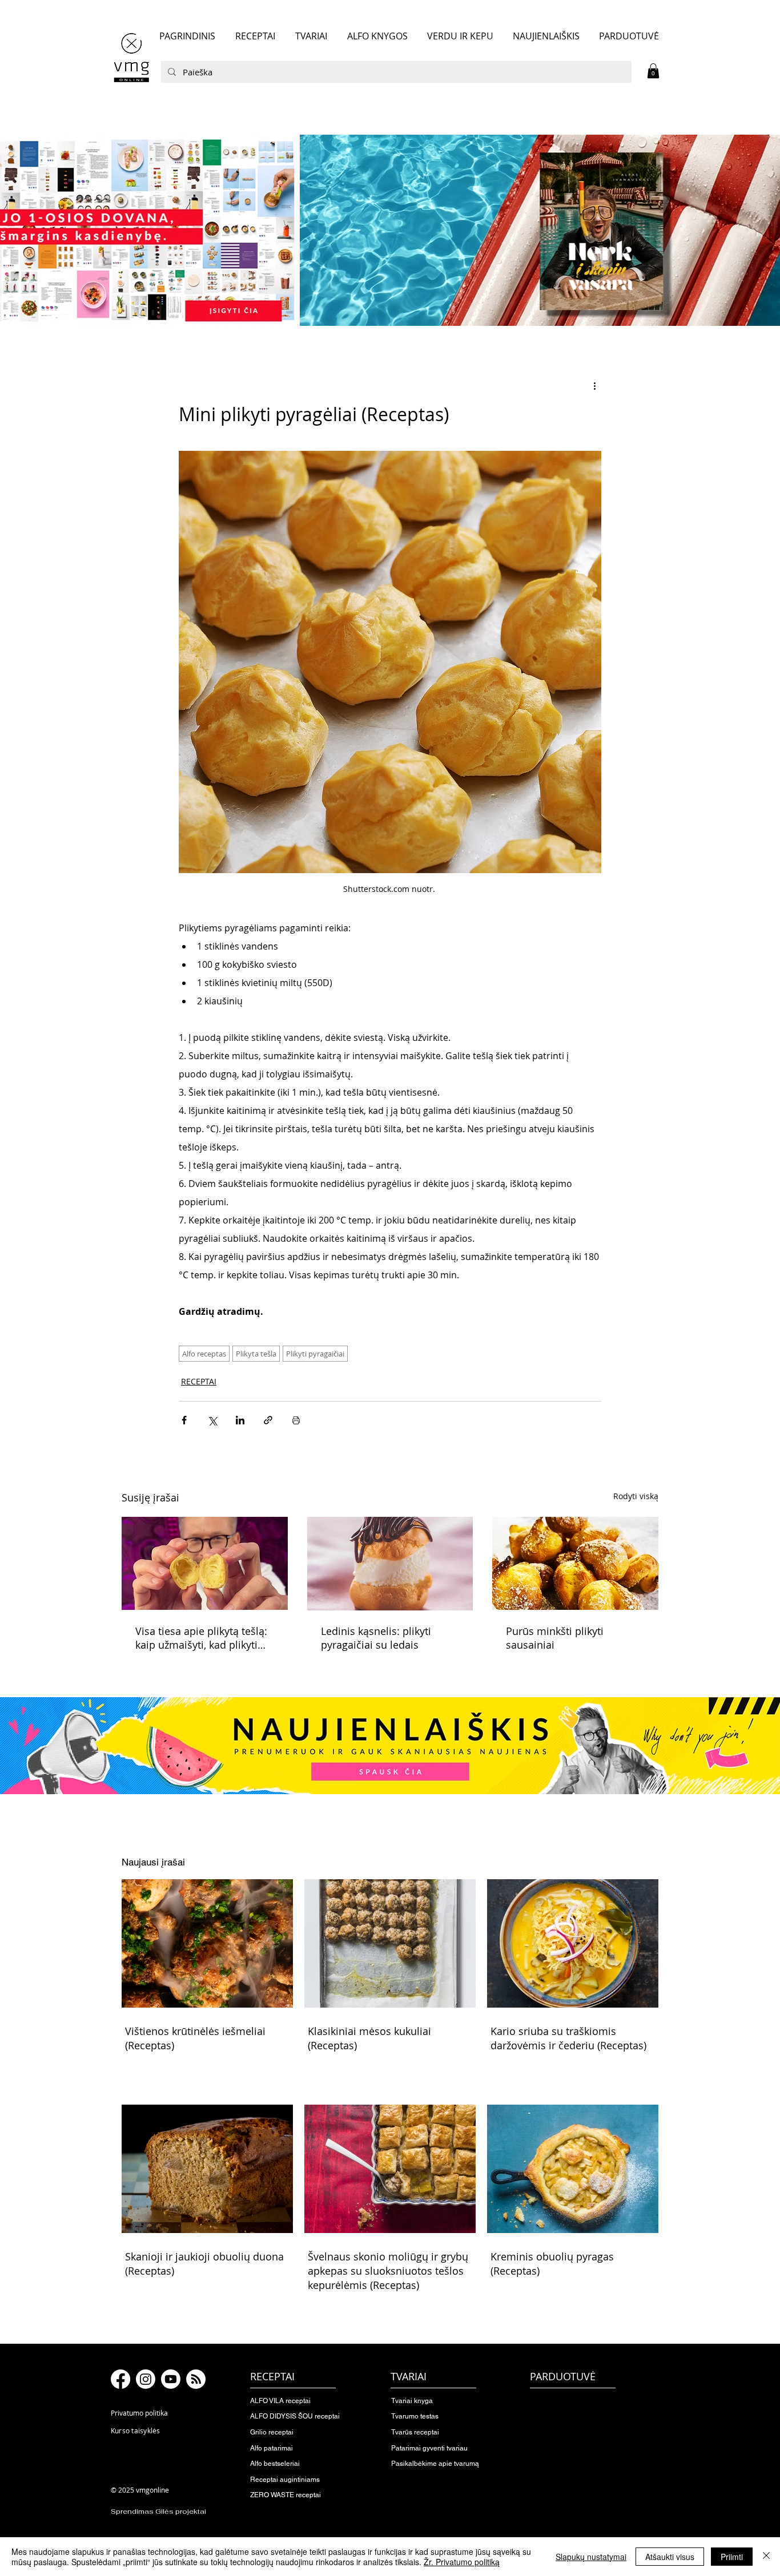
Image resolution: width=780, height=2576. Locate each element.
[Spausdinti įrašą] (296, 1420)
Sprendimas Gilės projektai (158, 2512)
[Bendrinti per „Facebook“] (184, 1420)
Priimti (732, 2557)
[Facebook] (120, 2379)
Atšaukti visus (670, 2557)
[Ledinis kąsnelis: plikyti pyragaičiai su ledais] (390, 1564)
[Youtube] (171, 2379)
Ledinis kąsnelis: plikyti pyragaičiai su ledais (376, 1638)
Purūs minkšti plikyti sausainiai (555, 1638)
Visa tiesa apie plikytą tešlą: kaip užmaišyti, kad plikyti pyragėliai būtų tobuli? (201, 1638)
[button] (653, 71)
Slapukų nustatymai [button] (591, 2557)
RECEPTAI (199, 1381)
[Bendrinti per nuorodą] (268, 1420)
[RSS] (196, 2379)
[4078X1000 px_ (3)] (390, 230)
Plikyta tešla (256, 1354)
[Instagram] (146, 2379)
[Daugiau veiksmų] (594, 386)
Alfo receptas (204, 1354)
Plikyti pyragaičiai (315, 1354)
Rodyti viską (636, 1496)
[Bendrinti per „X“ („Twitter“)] (212, 1420)
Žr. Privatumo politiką (462, 2562)
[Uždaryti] (766, 2557)
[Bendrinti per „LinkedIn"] (240, 1420)
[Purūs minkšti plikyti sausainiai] (575, 1563)
